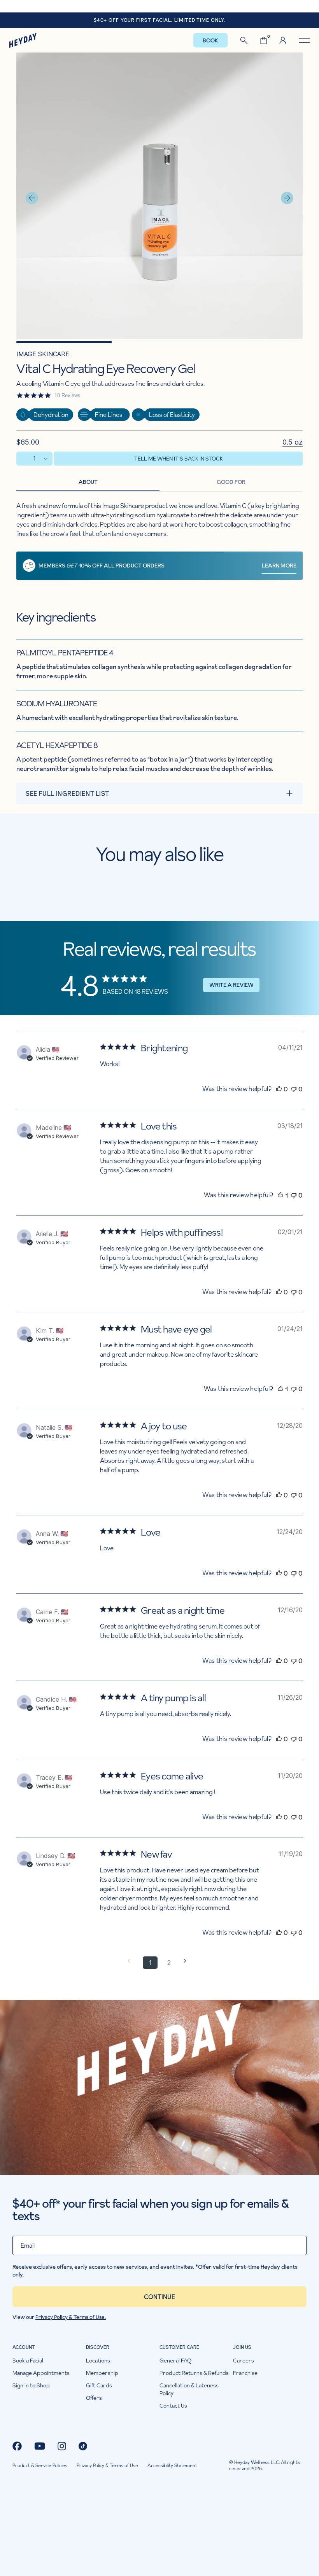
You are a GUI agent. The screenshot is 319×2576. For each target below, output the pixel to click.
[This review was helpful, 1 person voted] (280, 1195)
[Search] (244, 40)
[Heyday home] (23, 40)
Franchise (245, 2373)
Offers (94, 2398)
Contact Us (173, 2406)
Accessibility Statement (172, 2466)
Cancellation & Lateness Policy (189, 2389)
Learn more (279, 566)
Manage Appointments (41, 2373)
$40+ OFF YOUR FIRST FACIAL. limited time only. (159, 20)
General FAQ (175, 2361)
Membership (102, 2373)
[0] (264, 40)
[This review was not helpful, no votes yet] (294, 1089)
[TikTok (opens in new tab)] (83, 2446)
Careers (244, 2361)
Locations (98, 2361)
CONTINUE (159, 2297)
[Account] (283, 40)
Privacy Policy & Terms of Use (107, 2466)
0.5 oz (293, 442)
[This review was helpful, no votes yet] (279, 1089)
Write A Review (231, 985)
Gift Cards (99, 2385)
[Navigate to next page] (188, 1961)
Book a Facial (28, 2361)
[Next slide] (287, 198)
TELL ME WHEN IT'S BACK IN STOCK (179, 459)
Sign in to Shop (31, 2385)
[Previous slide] (32, 198)
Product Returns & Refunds (194, 2373)
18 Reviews (67, 395)
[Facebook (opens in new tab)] (17, 2446)
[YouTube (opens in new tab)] (40, 2446)
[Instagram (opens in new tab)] (62, 2446)
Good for (231, 482)
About (88, 482)
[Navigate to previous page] (131, 1961)
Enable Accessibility (159, 6)
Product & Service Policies (40, 2466)
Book (210, 40)
